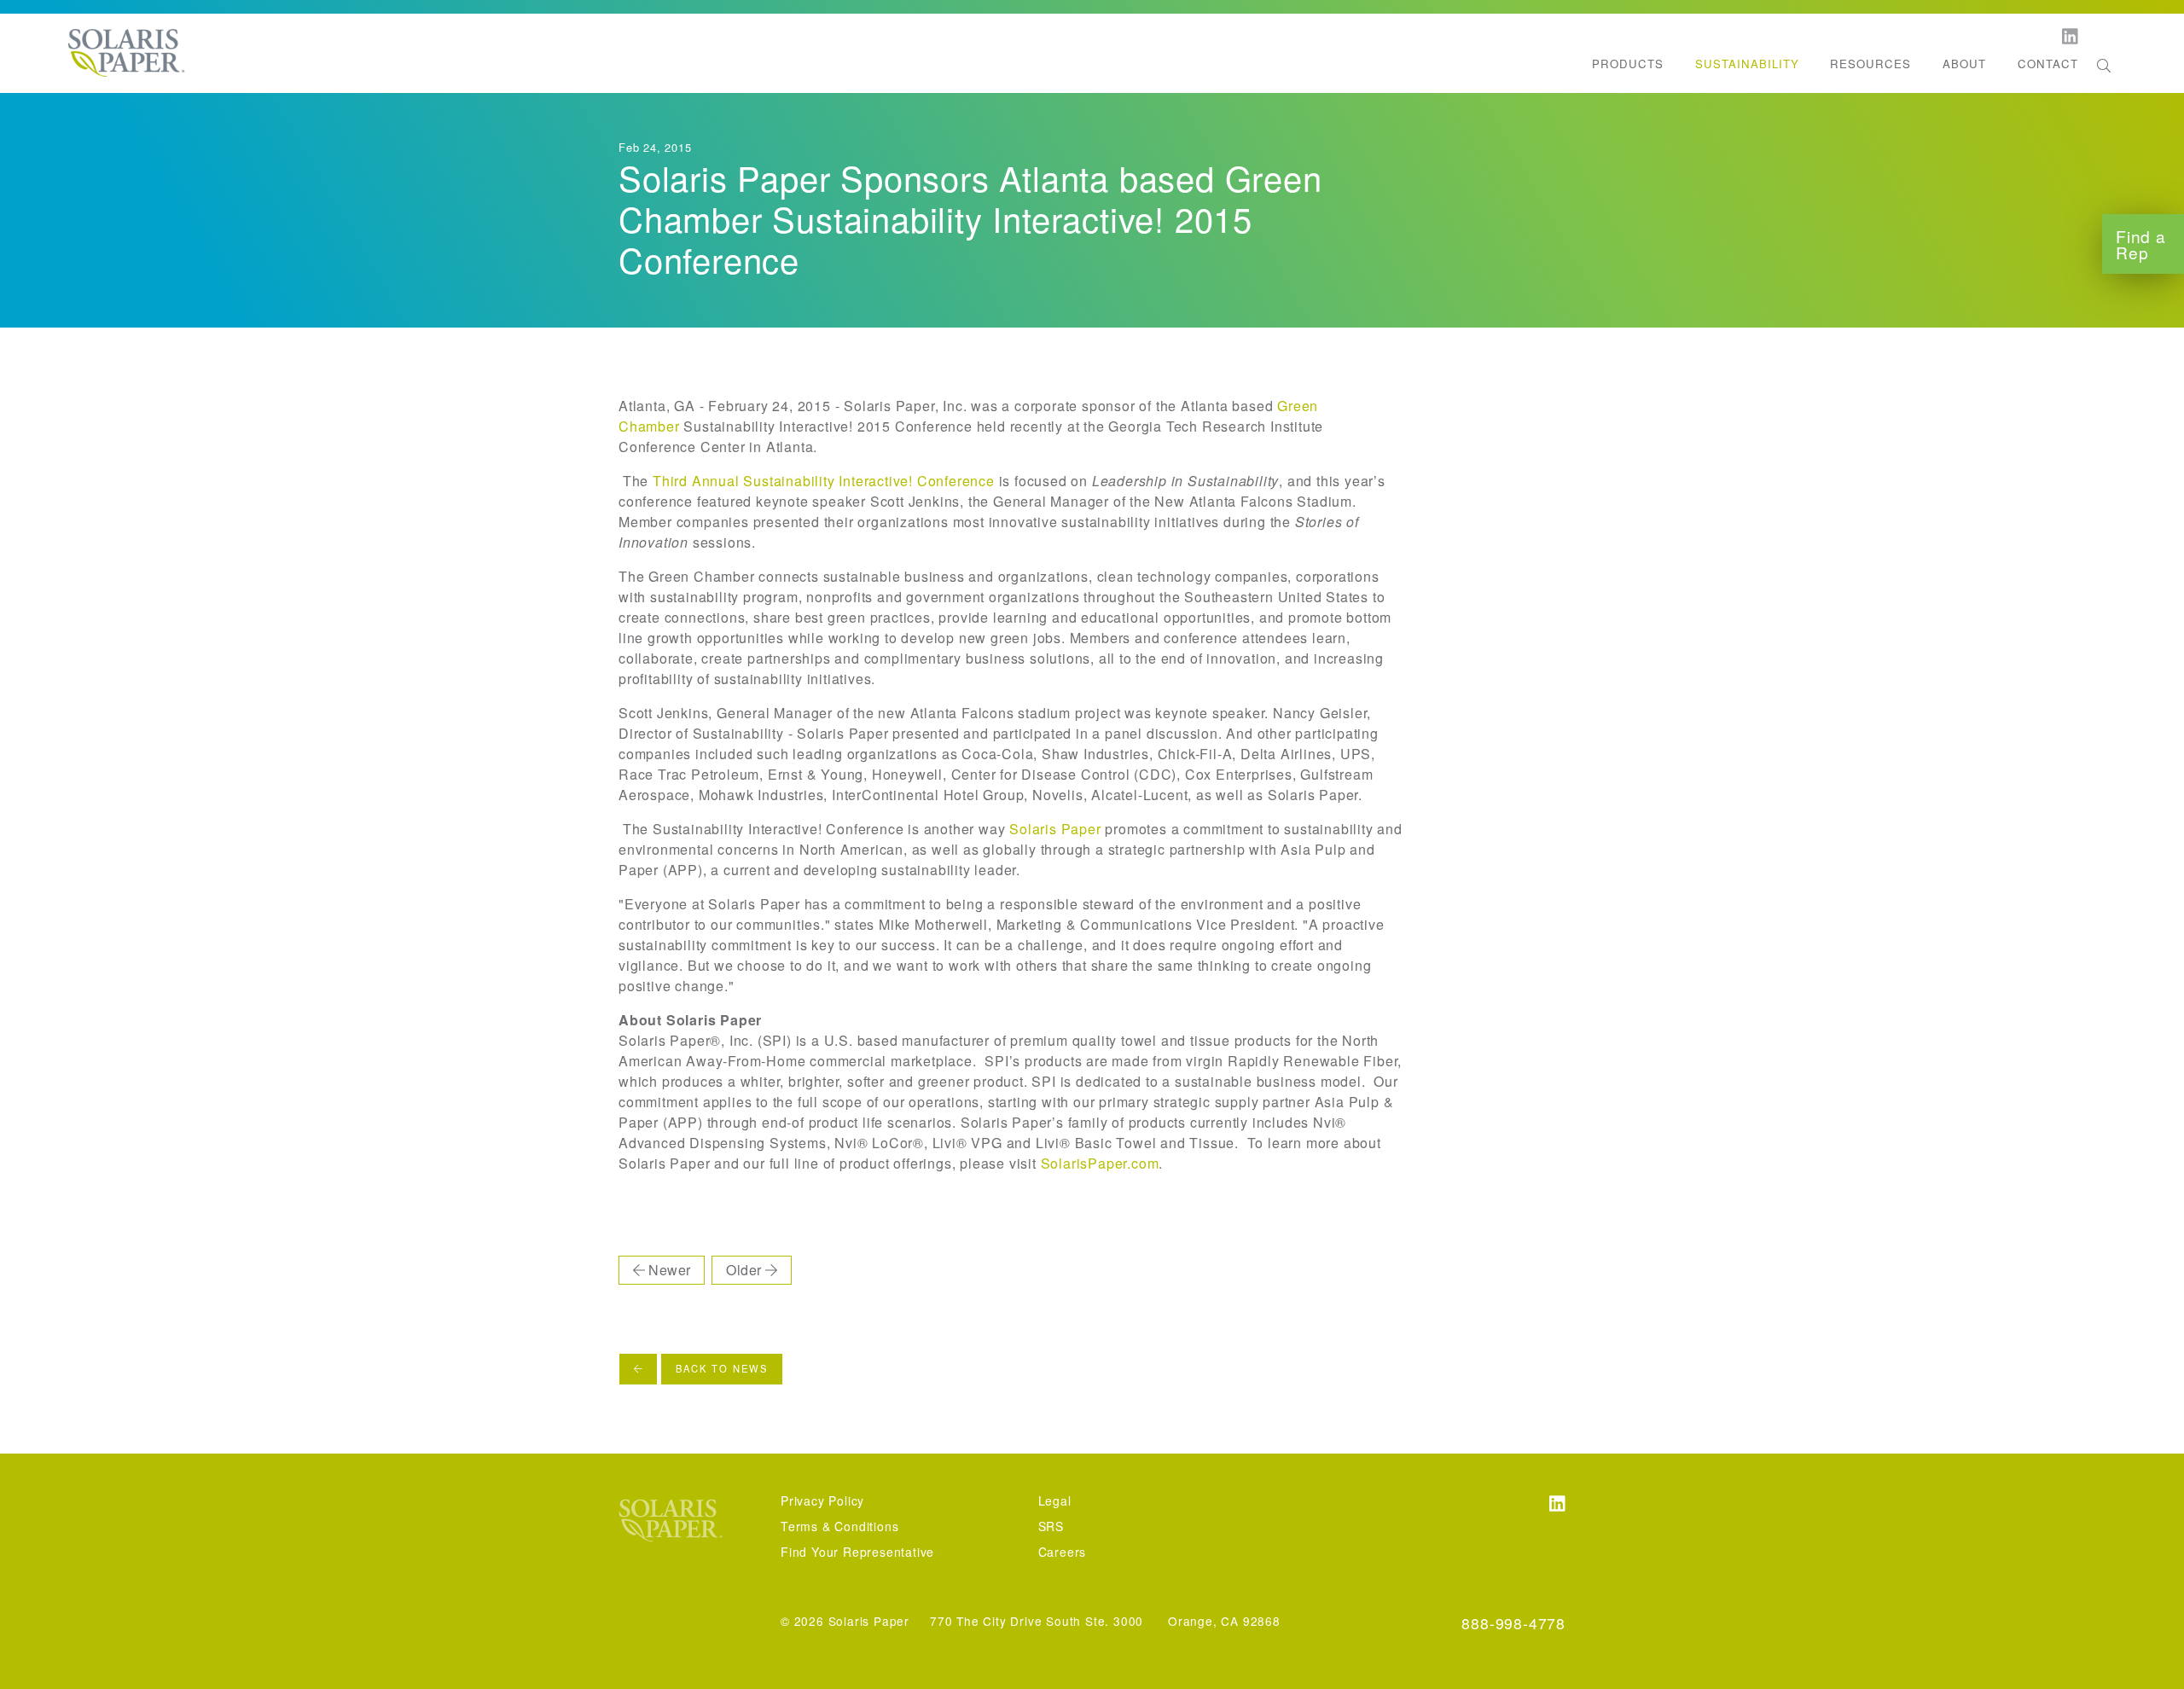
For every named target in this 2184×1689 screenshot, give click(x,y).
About (1964, 64)
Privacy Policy (822, 1500)
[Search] (2104, 66)
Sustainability (1747, 64)
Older (745, 1270)
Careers (1063, 1552)
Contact (2048, 64)
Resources (1870, 64)
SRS (1051, 1526)
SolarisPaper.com (1100, 1163)
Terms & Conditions (839, 1526)
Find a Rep (2141, 244)
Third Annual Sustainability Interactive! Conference (824, 481)
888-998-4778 (1513, 1623)
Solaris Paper (1055, 829)
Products (1628, 64)
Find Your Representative (857, 1552)
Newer (668, 1270)
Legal (1055, 1500)
